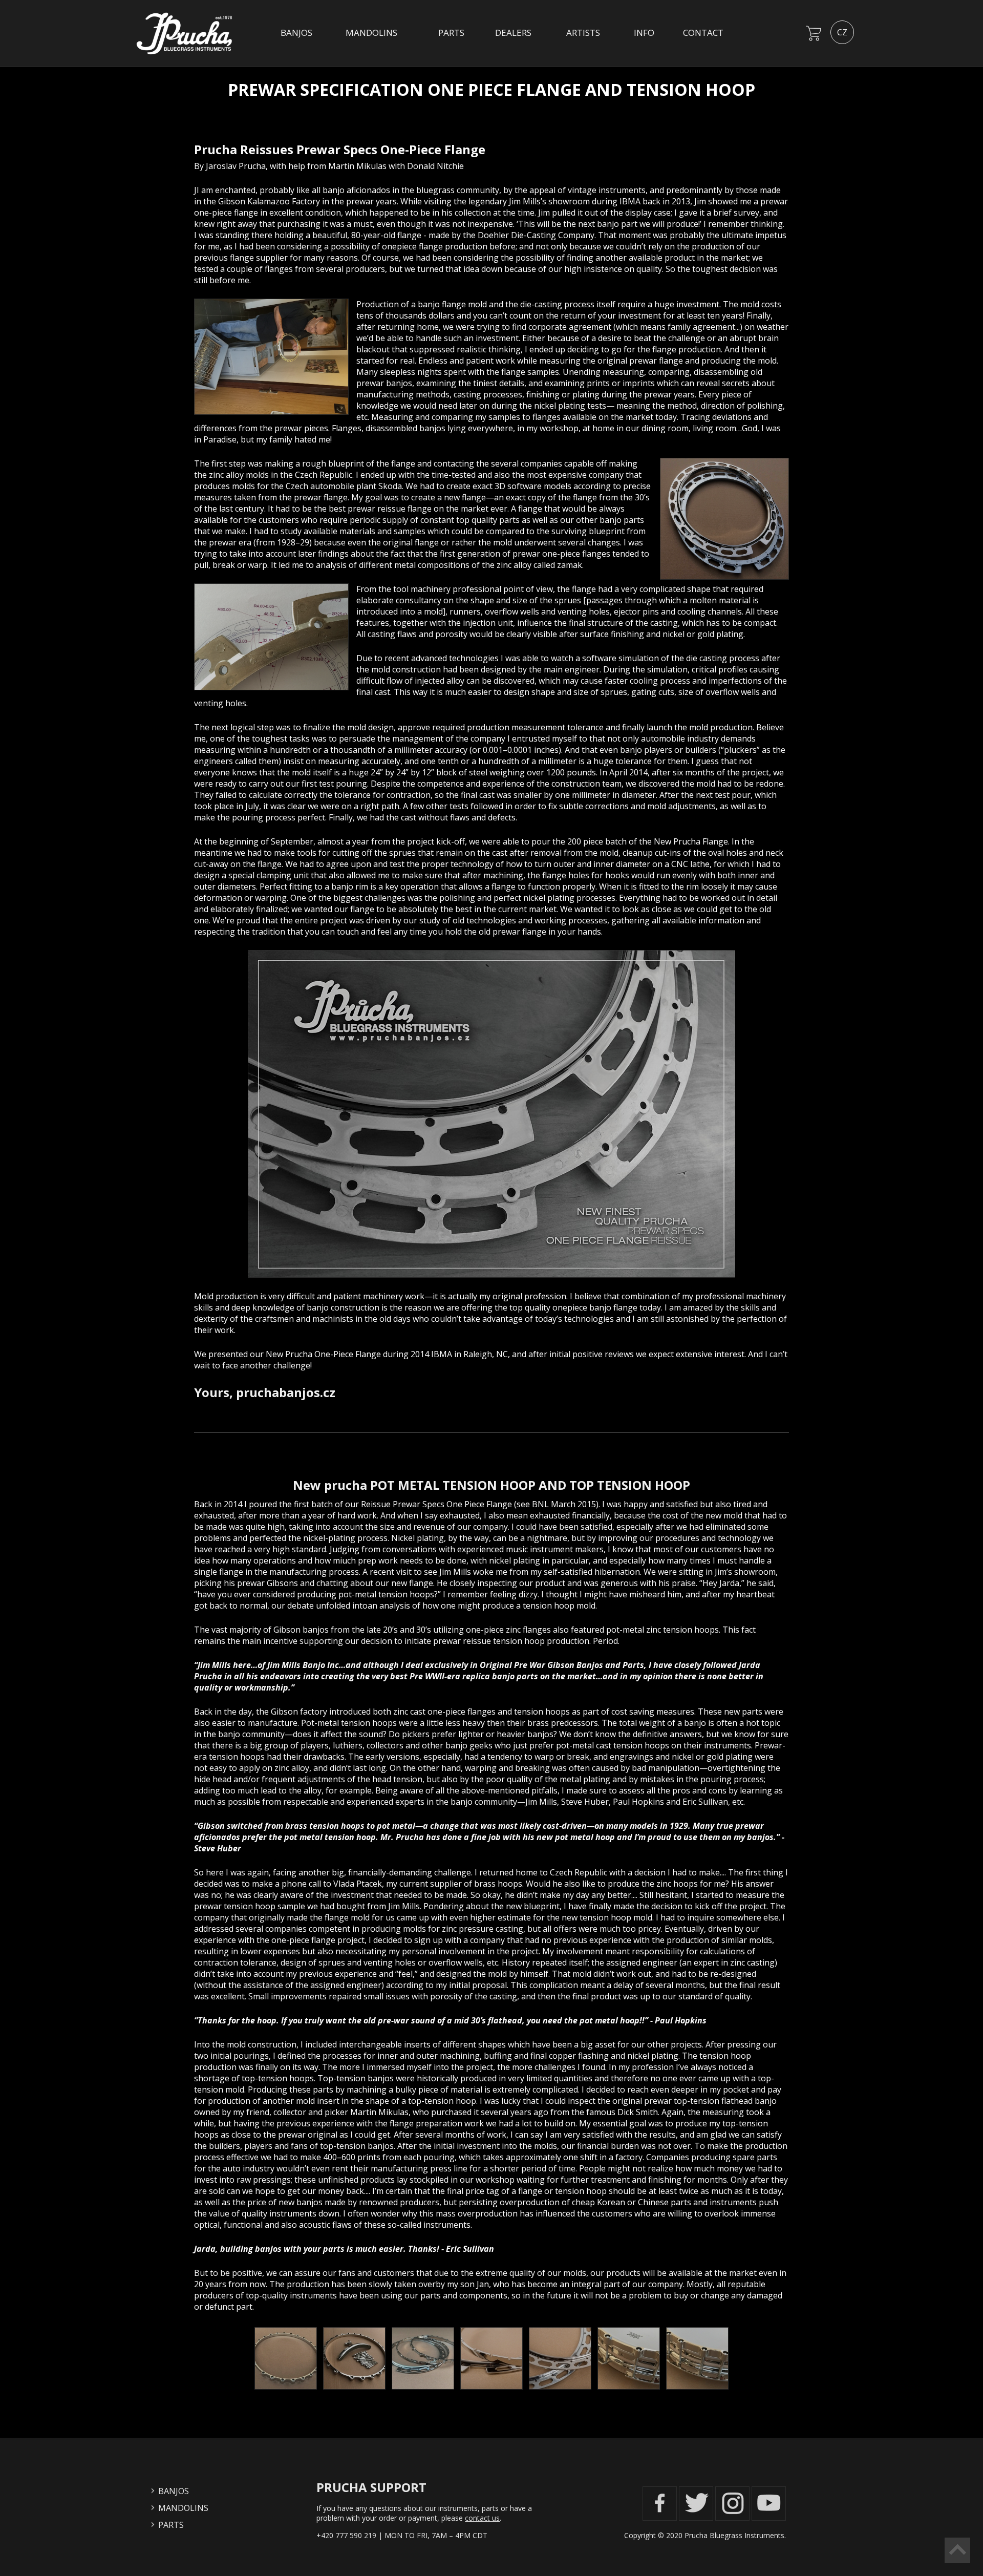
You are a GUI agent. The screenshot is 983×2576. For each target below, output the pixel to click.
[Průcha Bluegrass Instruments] (188, 61)
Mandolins (371, 33)
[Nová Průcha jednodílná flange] (491, 1114)
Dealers (513, 33)
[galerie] (286, 2389)
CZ (842, 32)
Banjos (296, 33)
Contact (703, 33)
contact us (482, 2518)
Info (644, 33)
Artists (583, 33)
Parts (451, 33)
